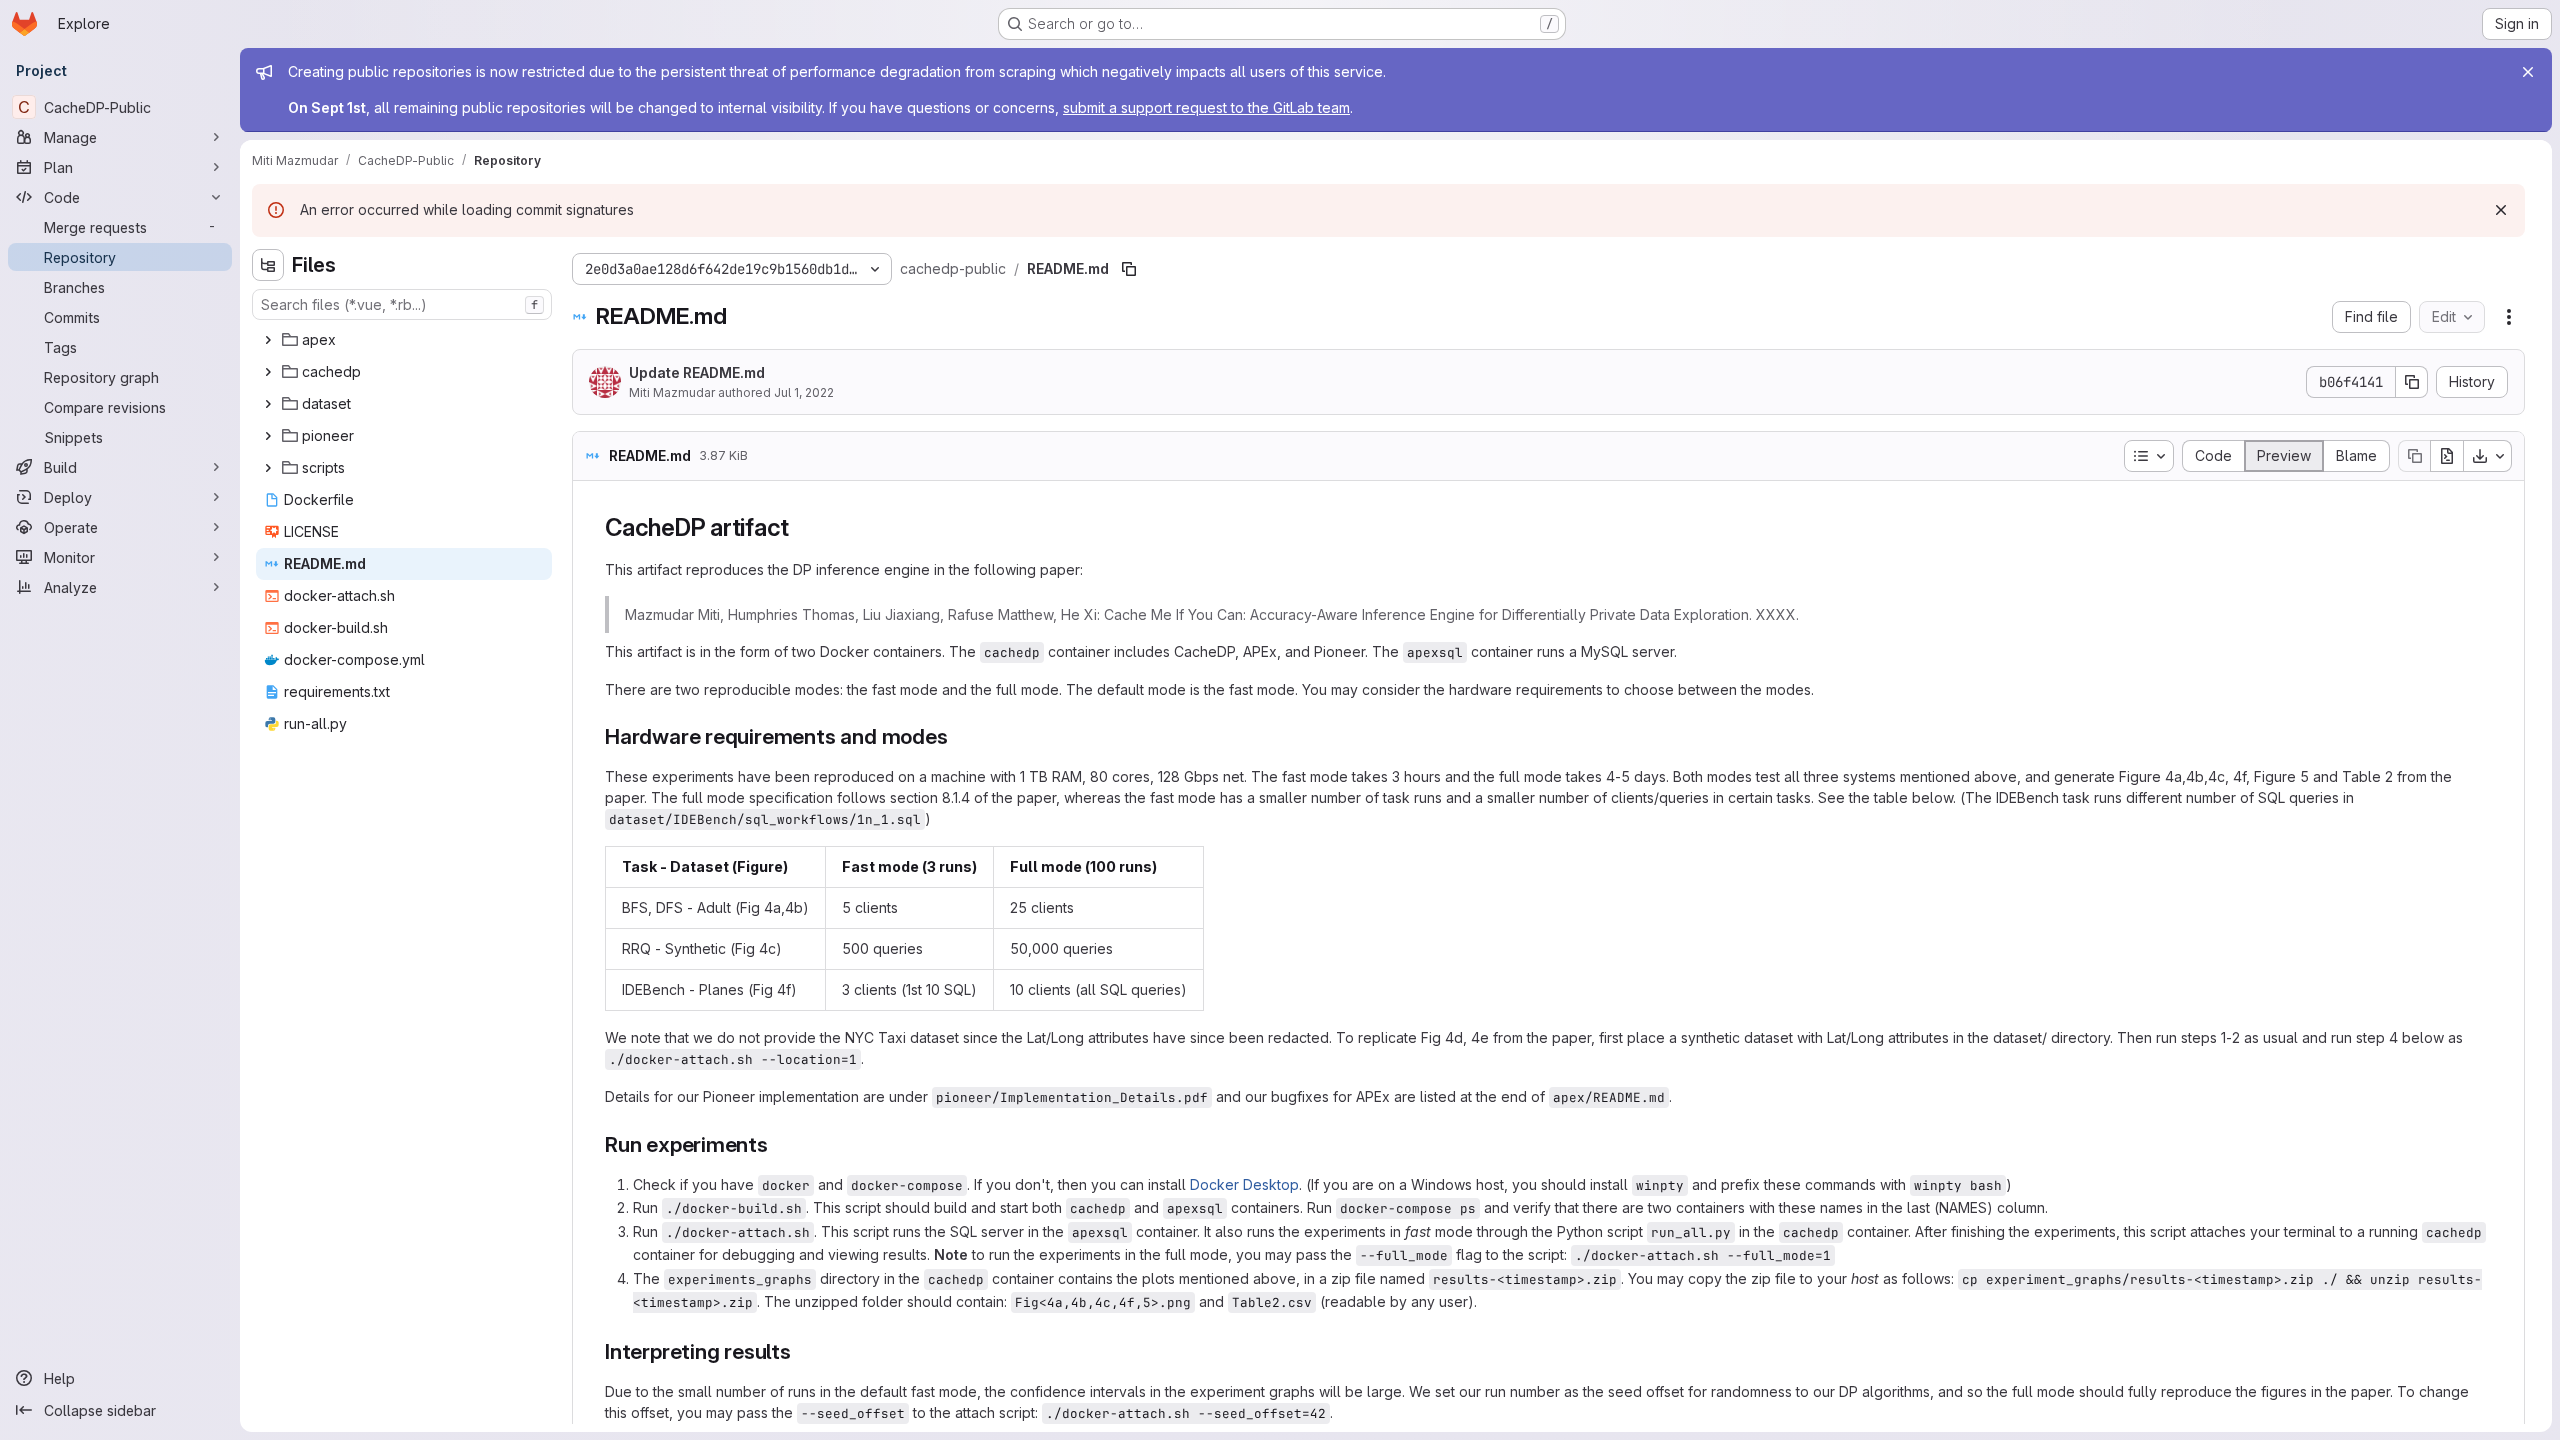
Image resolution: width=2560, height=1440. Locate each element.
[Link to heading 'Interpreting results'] (802, 1351)
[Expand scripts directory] (268, 468)
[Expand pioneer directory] (268, 436)
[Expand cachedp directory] (268, 372)
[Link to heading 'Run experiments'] (779, 1144)
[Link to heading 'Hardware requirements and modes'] (959, 736)
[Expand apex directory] (268, 340)
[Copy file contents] (2414, 456)
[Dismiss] (2501, 210)
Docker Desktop (1244, 1184)
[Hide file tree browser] (268, 265)
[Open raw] (2447, 456)
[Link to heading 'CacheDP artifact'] (802, 527)
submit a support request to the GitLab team (1206, 107)
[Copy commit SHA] (2412, 382)
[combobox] (402, 304)
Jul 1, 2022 (804, 392)
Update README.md (697, 372)
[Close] (2528, 72)
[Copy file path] (1129, 269)
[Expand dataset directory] (268, 404)
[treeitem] (404, 340)
